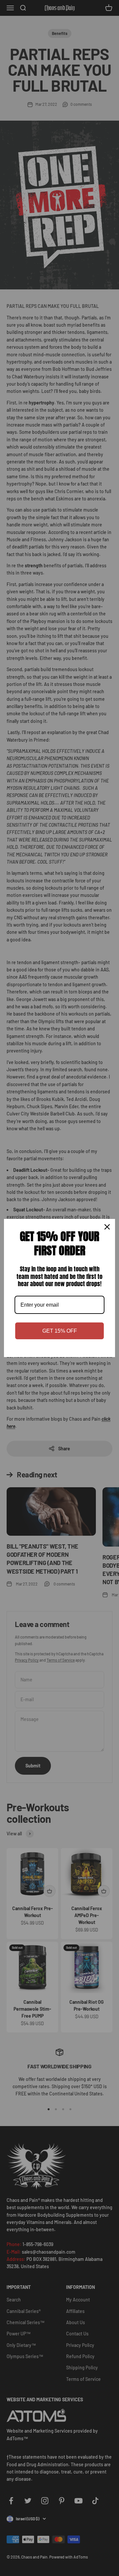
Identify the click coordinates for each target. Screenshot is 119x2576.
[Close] (107, 1227)
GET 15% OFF (60, 1331)
